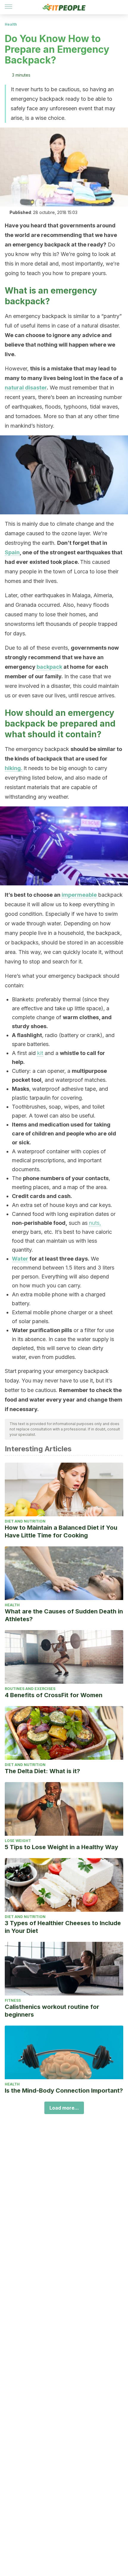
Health (11, 24)
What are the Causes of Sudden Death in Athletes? (64, 1615)
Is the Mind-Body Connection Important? (64, 2091)
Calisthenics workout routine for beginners (52, 2011)
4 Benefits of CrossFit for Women (54, 1695)
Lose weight (18, 1841)
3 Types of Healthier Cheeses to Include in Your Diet (63, 1927)
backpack (49, 667)
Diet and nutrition (25, 1521)
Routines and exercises (30, 1689)
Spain (12, 552)
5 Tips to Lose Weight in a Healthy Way (61, 1847)
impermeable (79, 895)
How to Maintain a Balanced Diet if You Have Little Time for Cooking (61, 1531)
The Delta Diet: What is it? (42, 1771)
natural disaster (26, 388)
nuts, (95, 1223)
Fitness (13, 2000)
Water (20, 1259)
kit (40, 1053)
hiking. (14, 768)
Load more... (64, 2108)
